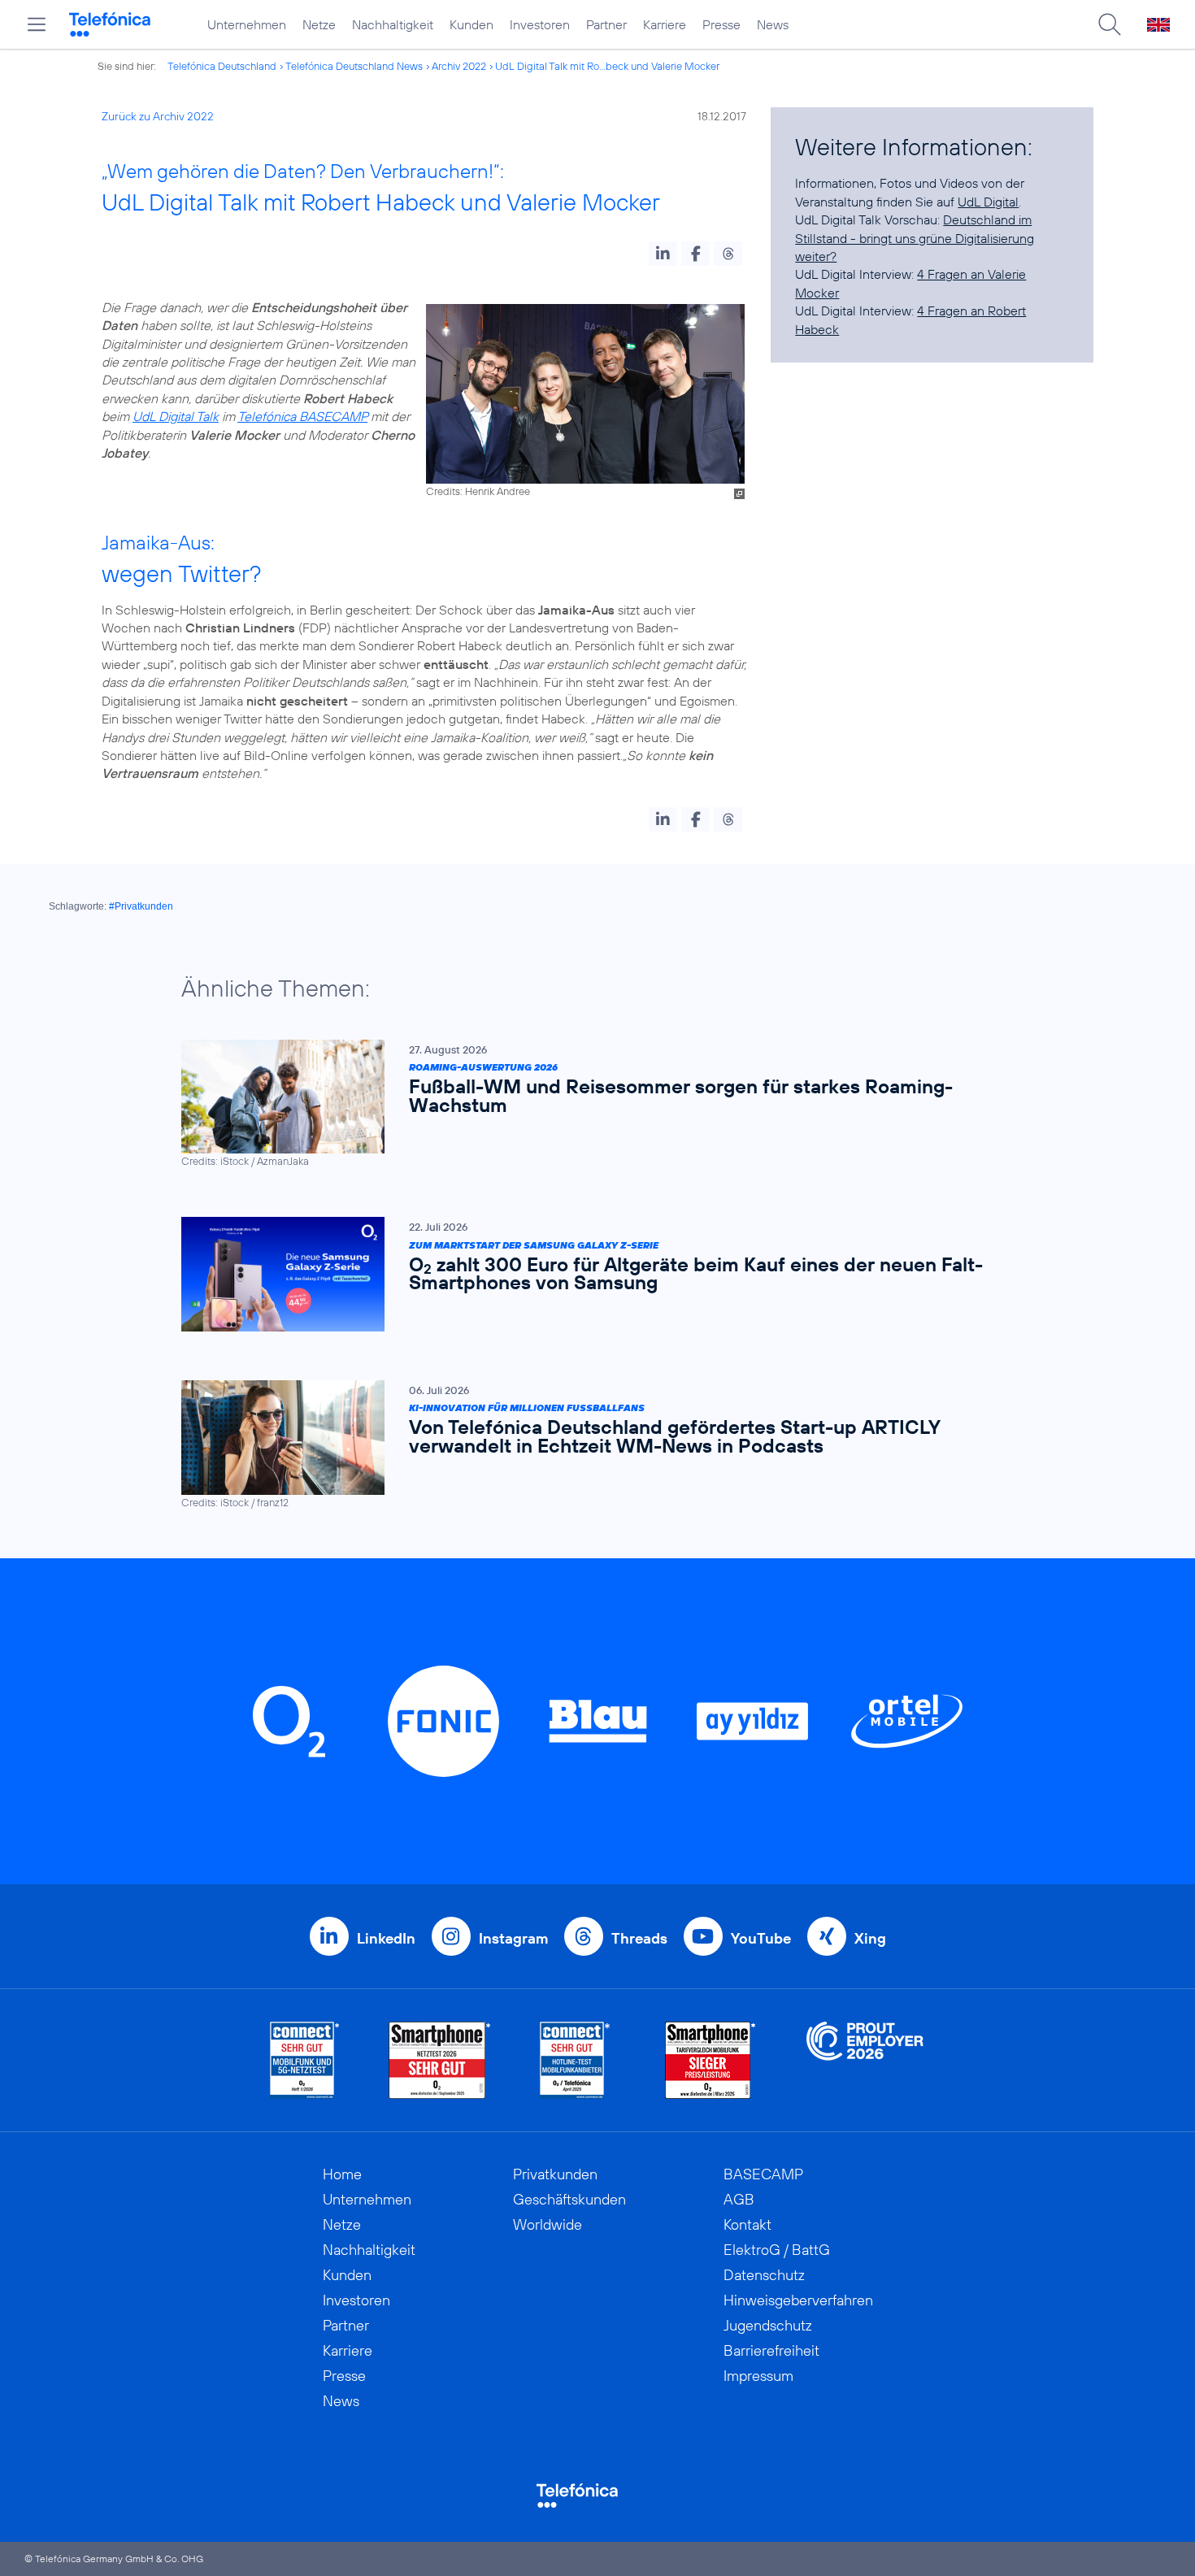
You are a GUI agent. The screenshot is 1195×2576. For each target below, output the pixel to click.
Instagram (513, 1938)
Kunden (471, 24)
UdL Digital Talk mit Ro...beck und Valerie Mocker (607, 66)
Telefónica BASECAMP (302, 416)
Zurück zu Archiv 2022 (158, 116)
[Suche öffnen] (1110, 24)
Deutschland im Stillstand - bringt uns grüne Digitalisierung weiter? (915, 238)
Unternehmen (247, 24)
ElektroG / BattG (777, 2250)
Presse (721, 24)
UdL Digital (988, 202)
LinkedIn (386, 1938)
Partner (606, 24)
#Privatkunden (141, 906)
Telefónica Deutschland (222, 66)
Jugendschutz (768, 2325)
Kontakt (747, 2224)
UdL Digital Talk (176, 416)
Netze (319, 24)
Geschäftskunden (569, 2199)
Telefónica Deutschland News (354, 66)
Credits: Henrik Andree (478, 491)
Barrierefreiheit (771, 2350)
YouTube (761, 1938)
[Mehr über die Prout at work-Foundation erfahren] (865, 2060)
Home (342, 2174)
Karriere (665, 24)
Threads (639, 1938)
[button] (663, 254)
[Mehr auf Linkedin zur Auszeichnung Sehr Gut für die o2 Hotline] (575, 2060)
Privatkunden (555, 2174)
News (773, 24)
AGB (739, 2199)
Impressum (758, 2376)
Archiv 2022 (459, 66)
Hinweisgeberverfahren (798, 2300)
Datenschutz (764, 2275)
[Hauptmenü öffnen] (37, 24)
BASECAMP (763, 2174)
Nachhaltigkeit (393, 24)
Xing (870, 1938)
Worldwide (548, 2224)
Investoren (540, 24)
